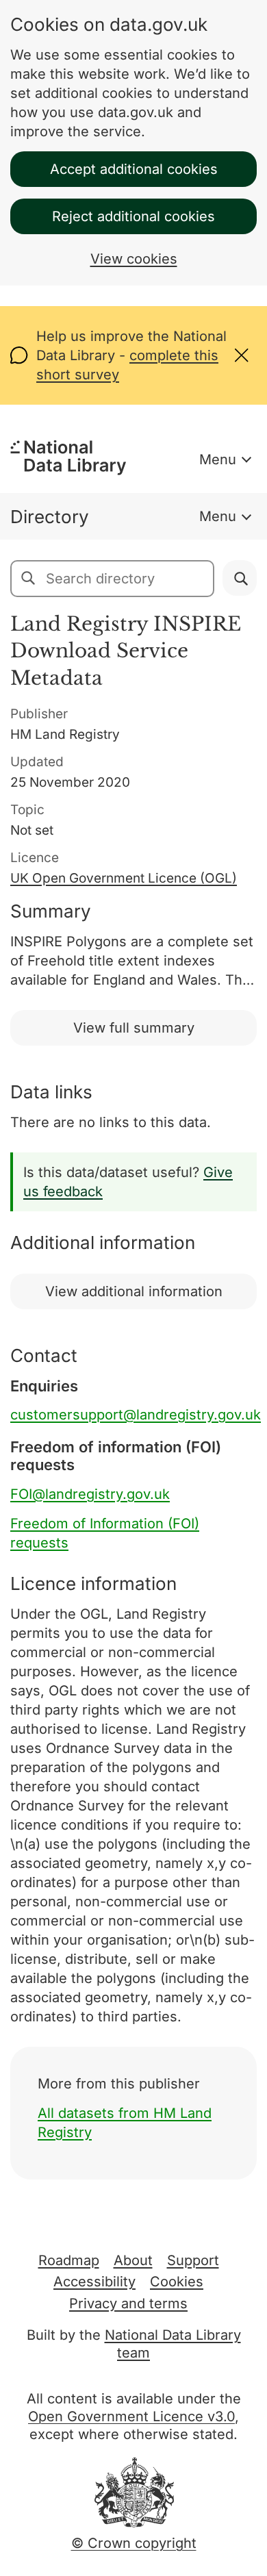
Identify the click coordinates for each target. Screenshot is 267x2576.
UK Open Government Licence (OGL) (124, 878)
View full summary (134, 1028)
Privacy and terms (128, 2303)
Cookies (177, 2282)
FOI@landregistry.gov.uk (90, 1494)
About (133, 2260)
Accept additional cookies (134, 169)
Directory (50, 517)
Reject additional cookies (133, 216)
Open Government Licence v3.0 (131, 2416)
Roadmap (69, 2260)
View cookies (134, 259)
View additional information (134, 1291)
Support (193, 2260)
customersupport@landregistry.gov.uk (136, 1415)
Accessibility (94, 2282)
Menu (218, 459)
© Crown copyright (134, 2543)
